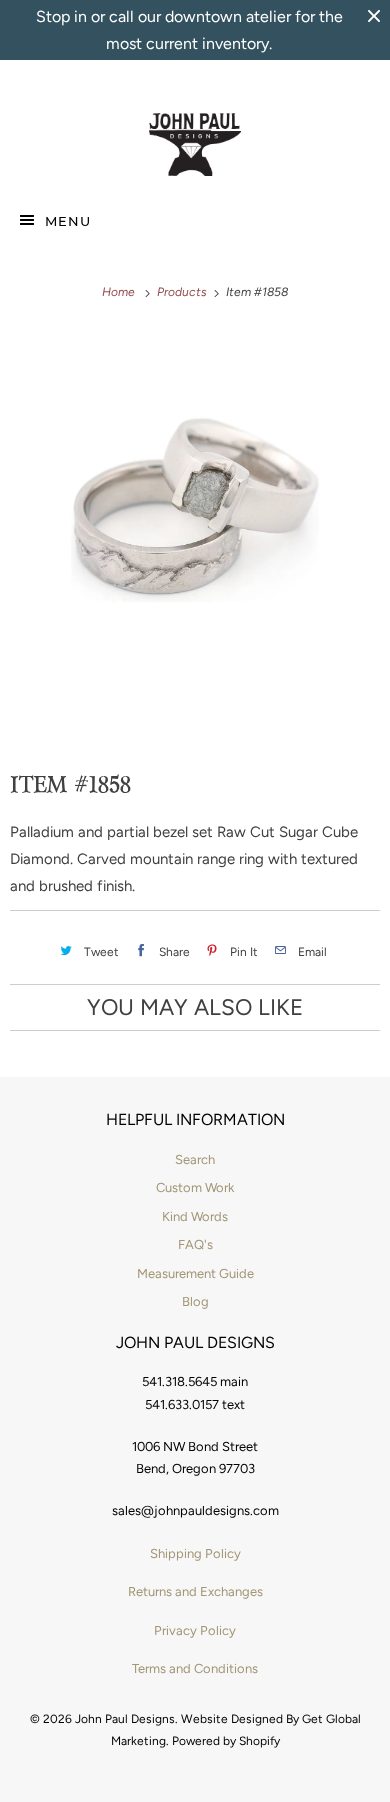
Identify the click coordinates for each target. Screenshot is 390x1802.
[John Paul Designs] (195, 145)
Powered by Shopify (226, 1741)
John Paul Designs (125, 1719)
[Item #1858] (195, 510)
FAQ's (195, 1244)
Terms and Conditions (195, 1668)
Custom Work (195, 1187)
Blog (195, 1301)
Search (195, 1159)
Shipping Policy (195, 1553)
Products (183, 292)
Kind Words (195, 1216)
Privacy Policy (195, 1630)
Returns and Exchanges (195, 1591)
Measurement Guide (195, 1273)
